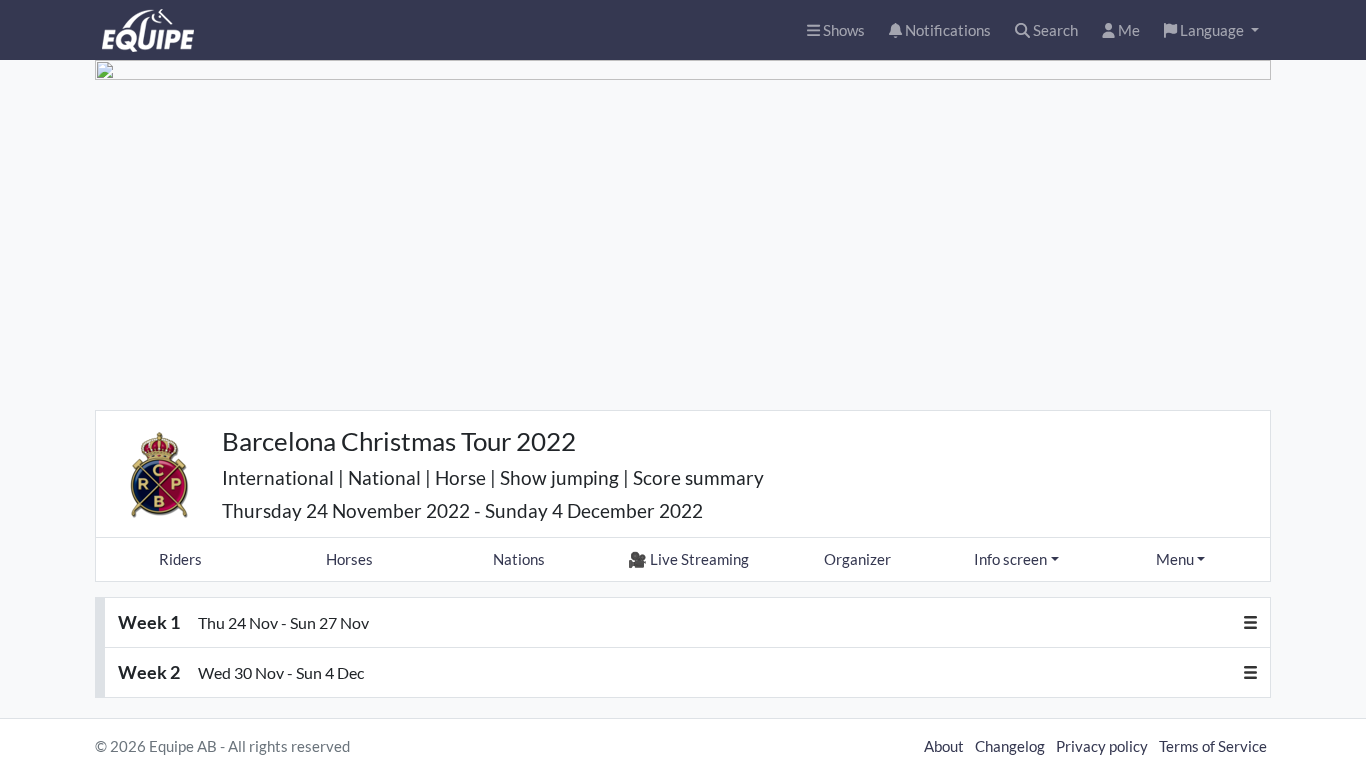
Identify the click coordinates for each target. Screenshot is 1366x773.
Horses (349, 559)
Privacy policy (1102, 746)
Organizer (857, 559)
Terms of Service (1213, 746)
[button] (1211, 30)
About (944, 746)
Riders (180, 559)
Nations (519, 559)
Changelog (1010, 746)
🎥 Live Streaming (688, 559)
